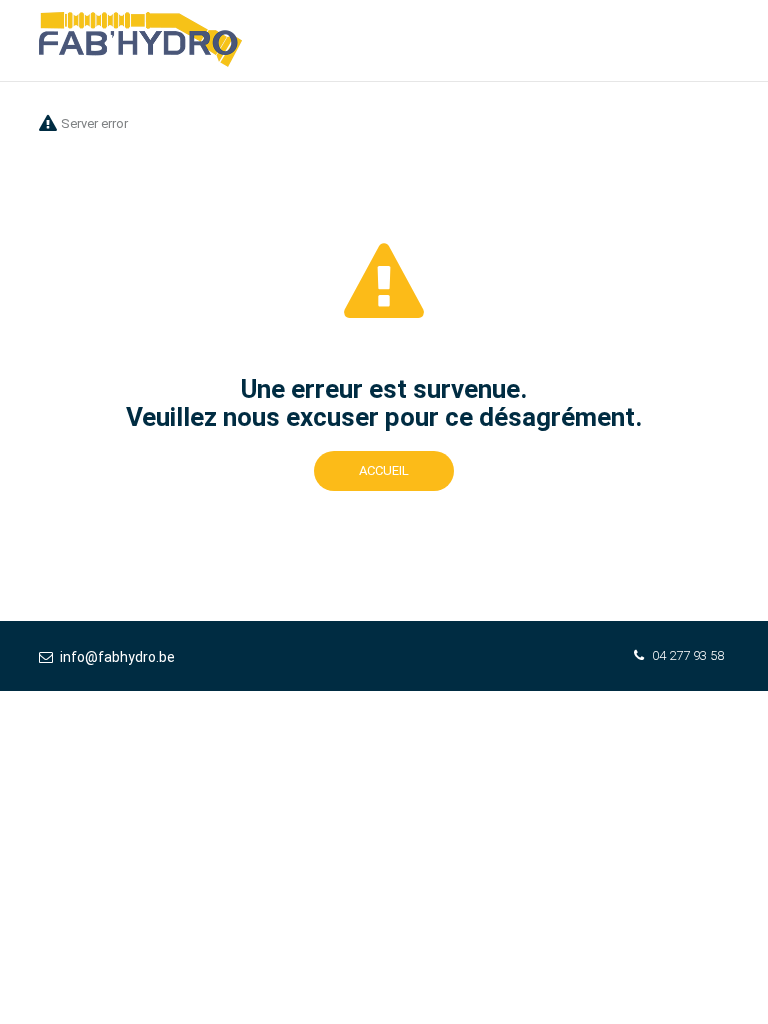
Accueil (384, 470)
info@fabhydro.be (117, 657)
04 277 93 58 (688, 655)
